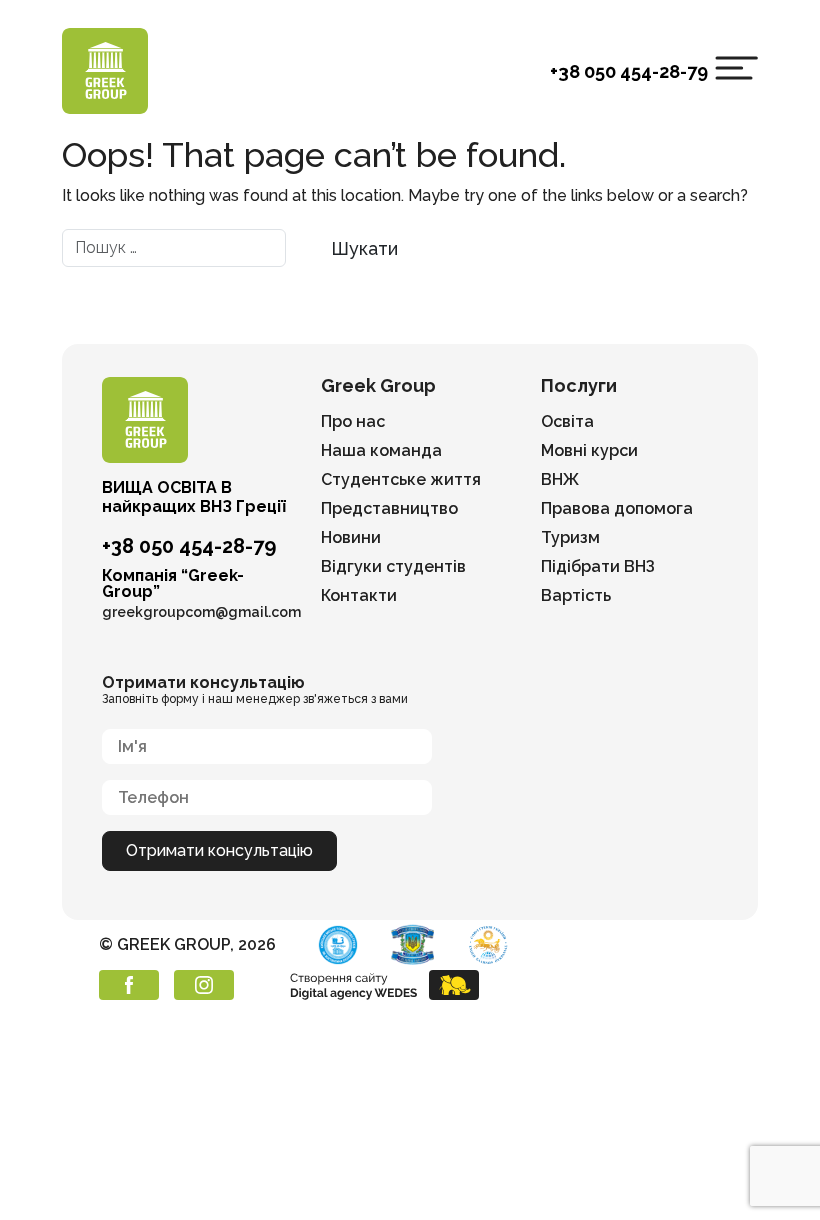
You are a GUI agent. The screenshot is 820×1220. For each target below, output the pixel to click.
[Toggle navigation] (736, 68)
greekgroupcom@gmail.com (201, 612)
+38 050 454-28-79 (629, 71)
